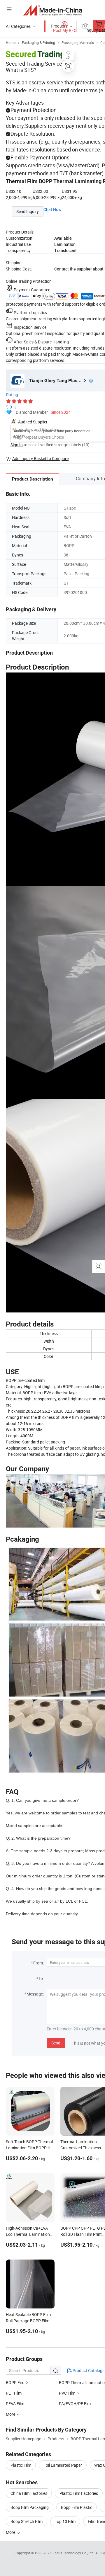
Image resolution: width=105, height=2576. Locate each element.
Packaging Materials (78, 42)
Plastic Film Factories (79, 2493)
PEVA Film (15, 2404)
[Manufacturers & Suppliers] (53, 10)
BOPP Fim (15, 2382)
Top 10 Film (65, 2521)
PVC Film (67, 2393)
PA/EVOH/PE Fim (75, 2404)
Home (11, 42)
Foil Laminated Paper (63, 2465)
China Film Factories (29, 2493)
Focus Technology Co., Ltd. (74, 2553)
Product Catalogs (88, 2370)
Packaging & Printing (38, 42)
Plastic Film (21, 2465)
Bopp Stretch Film (27, 2521)
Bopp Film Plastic (77, 2507)
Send (56, 2043)
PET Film (14, 2393)
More (11, 2532)
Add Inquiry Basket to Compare (40, 458)
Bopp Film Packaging (30, 2507)
